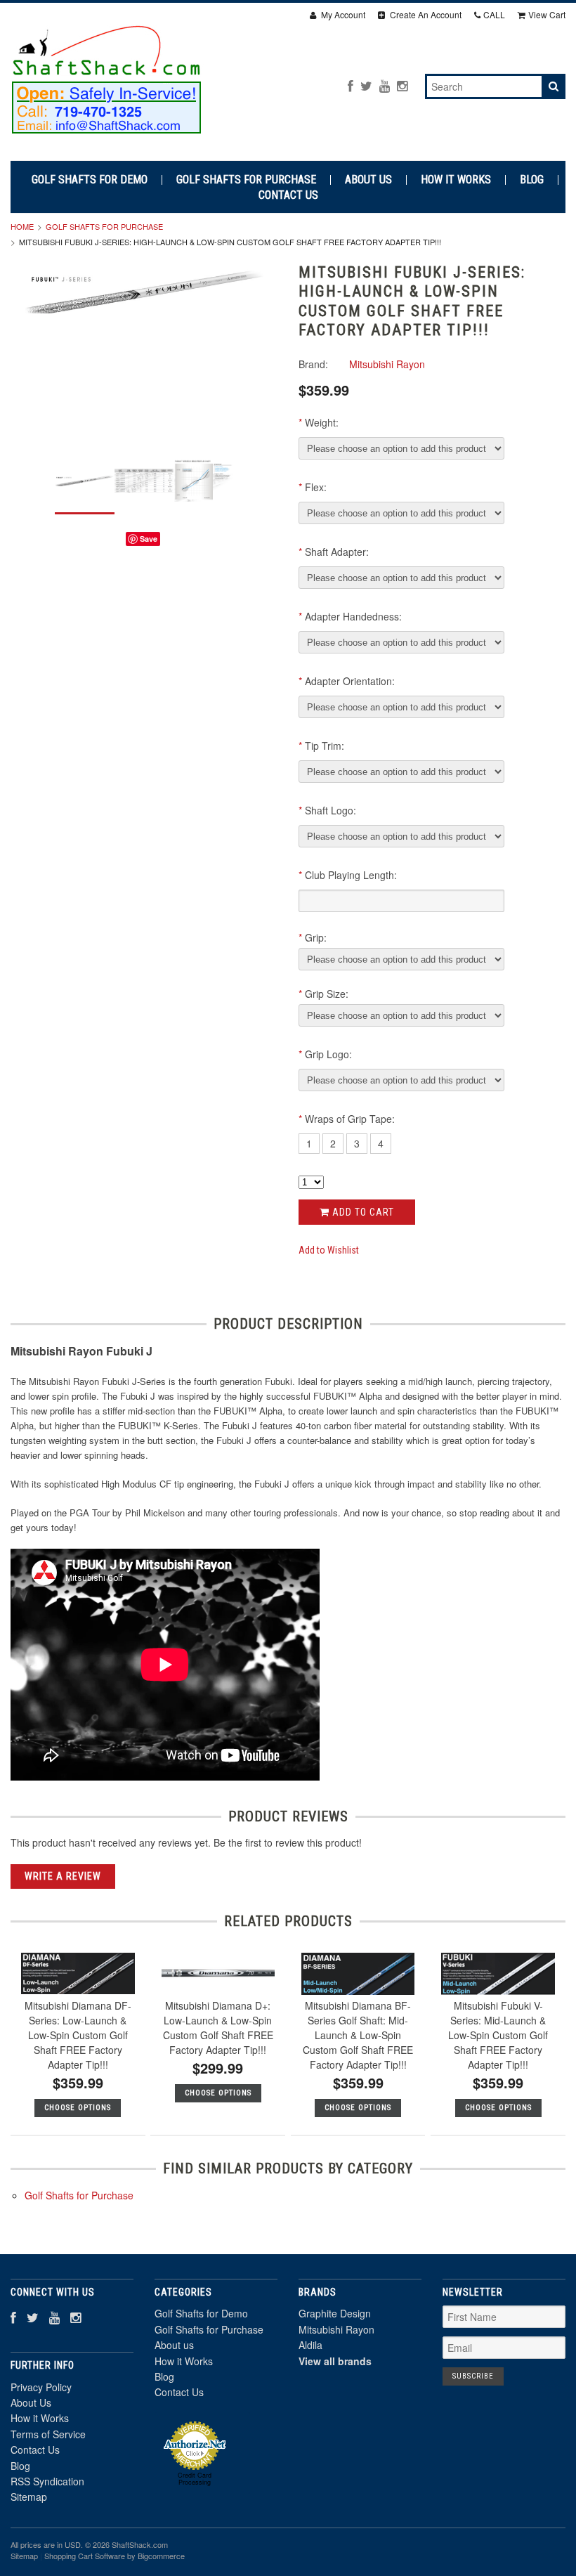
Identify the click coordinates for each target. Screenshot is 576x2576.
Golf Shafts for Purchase (246, 180)
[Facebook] (351, 85)
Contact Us (288, 195)
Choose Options (78, 2108)
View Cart (547, 14)
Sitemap (29, 2497)
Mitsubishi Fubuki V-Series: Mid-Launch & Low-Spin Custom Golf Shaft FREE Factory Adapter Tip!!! (498, 2035)
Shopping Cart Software (85, 2556)
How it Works (456, 180)
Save (149, 539)
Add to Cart (362, 1212)
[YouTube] (385, 85)
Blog (532, 180)
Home (22, 226)
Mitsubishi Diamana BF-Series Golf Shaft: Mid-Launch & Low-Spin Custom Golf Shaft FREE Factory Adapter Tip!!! (358, 2035)
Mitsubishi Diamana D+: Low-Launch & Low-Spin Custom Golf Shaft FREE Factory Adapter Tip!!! (218, 2028)
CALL (494, 14)
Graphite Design (335, 2313)
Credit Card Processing (195, 2479)
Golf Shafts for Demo (90, 180)
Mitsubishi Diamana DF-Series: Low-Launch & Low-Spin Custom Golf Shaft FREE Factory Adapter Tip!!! (78, 2035)
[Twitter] (366, 85)
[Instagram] (402, 85)
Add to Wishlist (329, 1250)
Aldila (310, 2345)
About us (368, 180)
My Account (342, 14)
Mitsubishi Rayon (336, 2329)
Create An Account (425, 14)
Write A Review (63, 1876)
